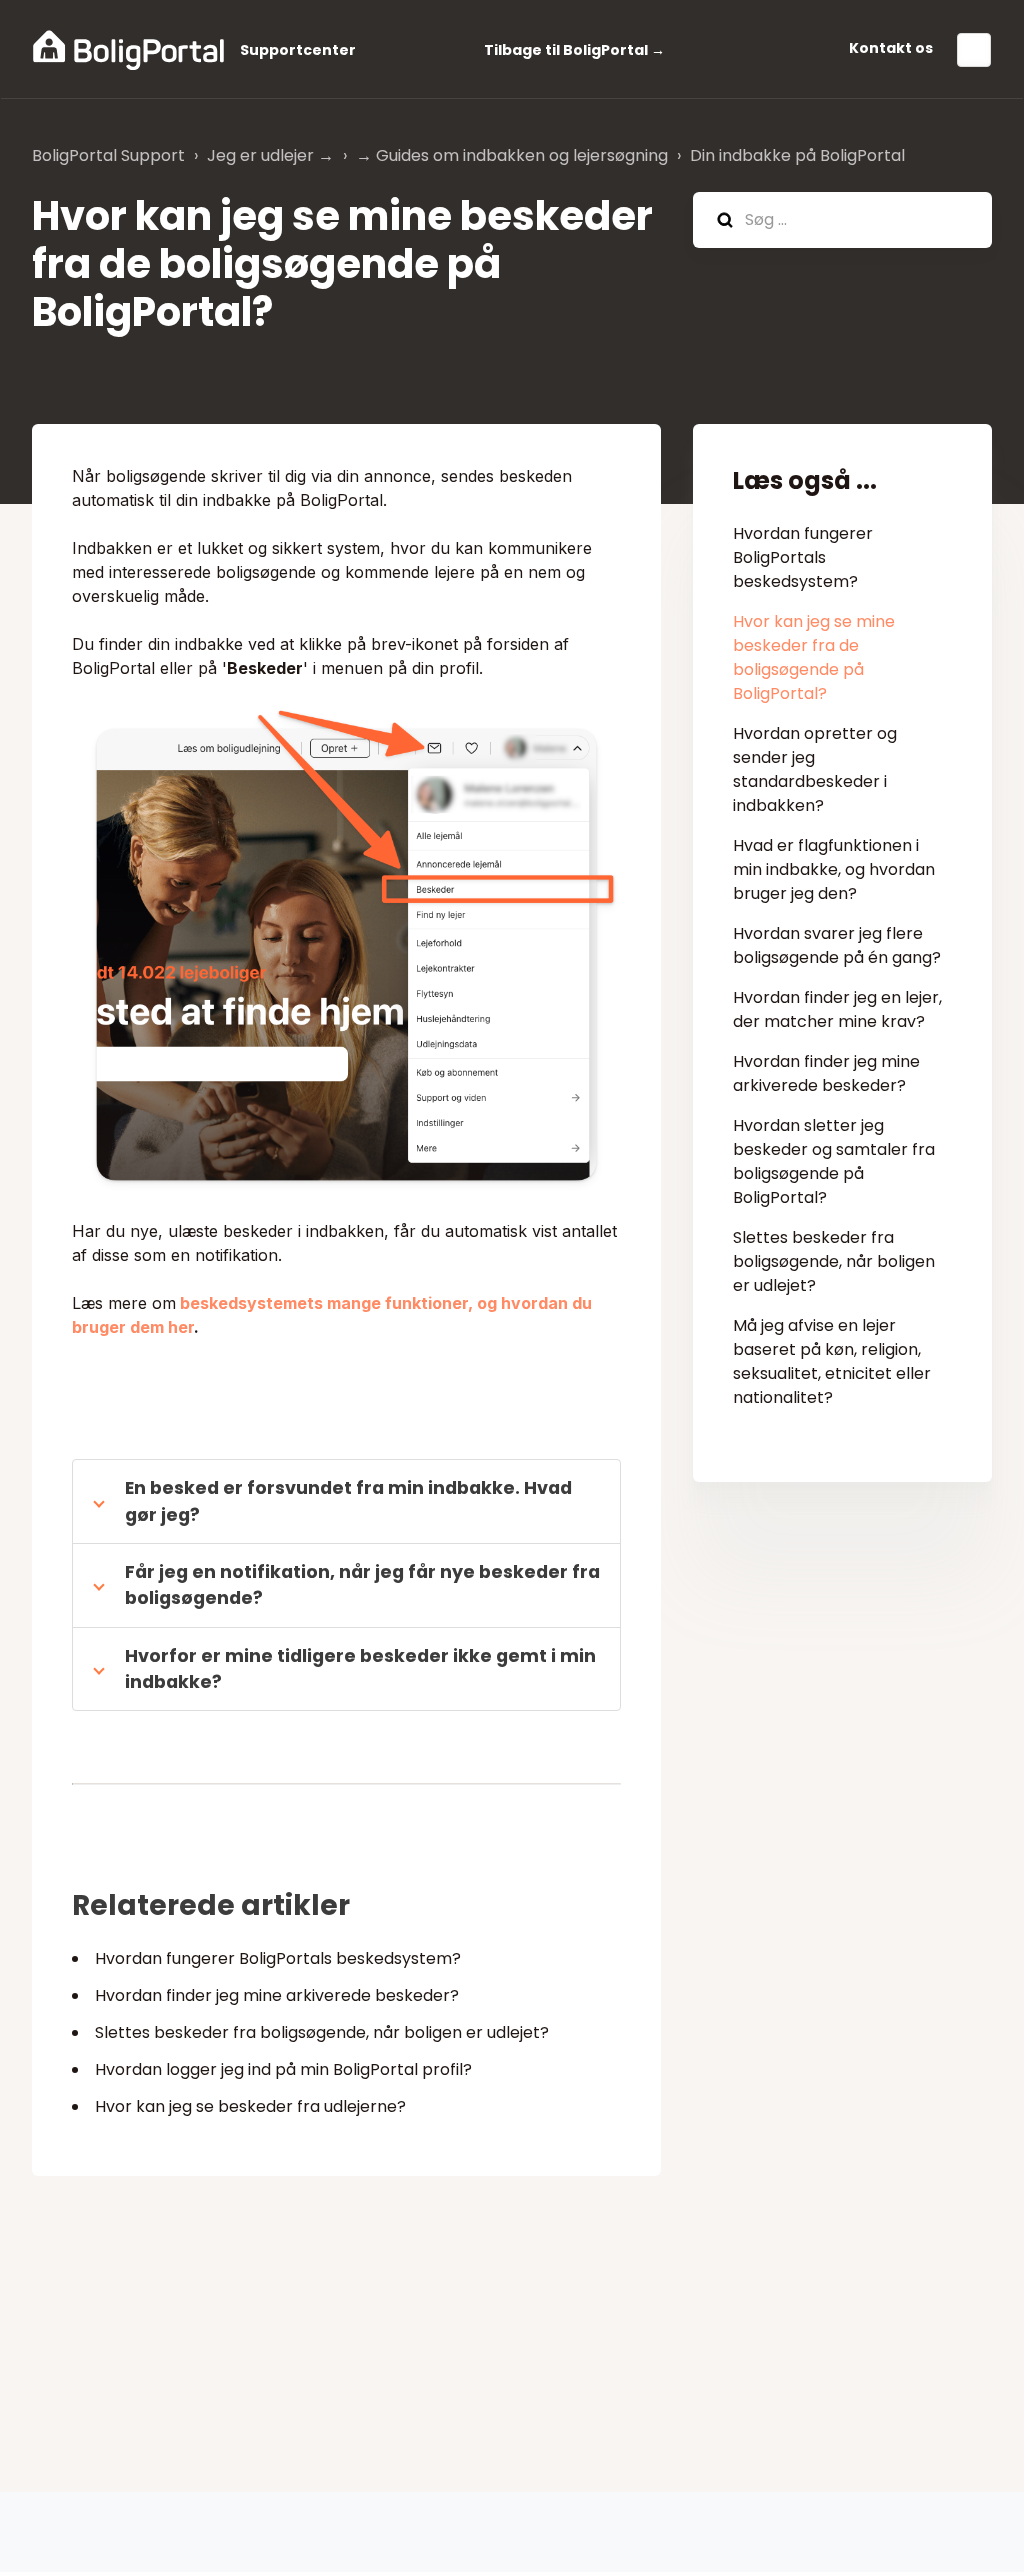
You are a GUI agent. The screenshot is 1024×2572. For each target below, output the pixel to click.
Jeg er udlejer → (270, 155)
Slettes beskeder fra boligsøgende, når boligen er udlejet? (322, 2032)
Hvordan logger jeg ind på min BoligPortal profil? (283, 2069)
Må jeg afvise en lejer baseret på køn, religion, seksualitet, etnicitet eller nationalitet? (832, 1361)
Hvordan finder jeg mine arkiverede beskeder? (277, 1995)
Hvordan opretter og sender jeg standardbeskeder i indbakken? (815, 769)
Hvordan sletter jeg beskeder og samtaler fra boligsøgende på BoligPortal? (834, 1161)
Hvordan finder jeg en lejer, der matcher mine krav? (837, 1009)
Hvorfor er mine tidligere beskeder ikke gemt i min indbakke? (360, 1669)
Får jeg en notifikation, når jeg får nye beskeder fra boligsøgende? (362, 1585)
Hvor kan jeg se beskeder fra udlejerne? (250, 2106)
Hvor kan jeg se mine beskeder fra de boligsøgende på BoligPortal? (814, 657)
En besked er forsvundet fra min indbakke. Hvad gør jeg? (348, 1501)
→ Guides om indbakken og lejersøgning (512, 155)
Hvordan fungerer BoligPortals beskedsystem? (278, 1958)
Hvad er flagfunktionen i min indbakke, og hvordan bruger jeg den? (834, 869)
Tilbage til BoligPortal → (574, 50)
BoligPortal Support (108, 155)
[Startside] (128, 50)
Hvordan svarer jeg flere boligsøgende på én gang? (837, 945)
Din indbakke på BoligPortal (797, 155)
